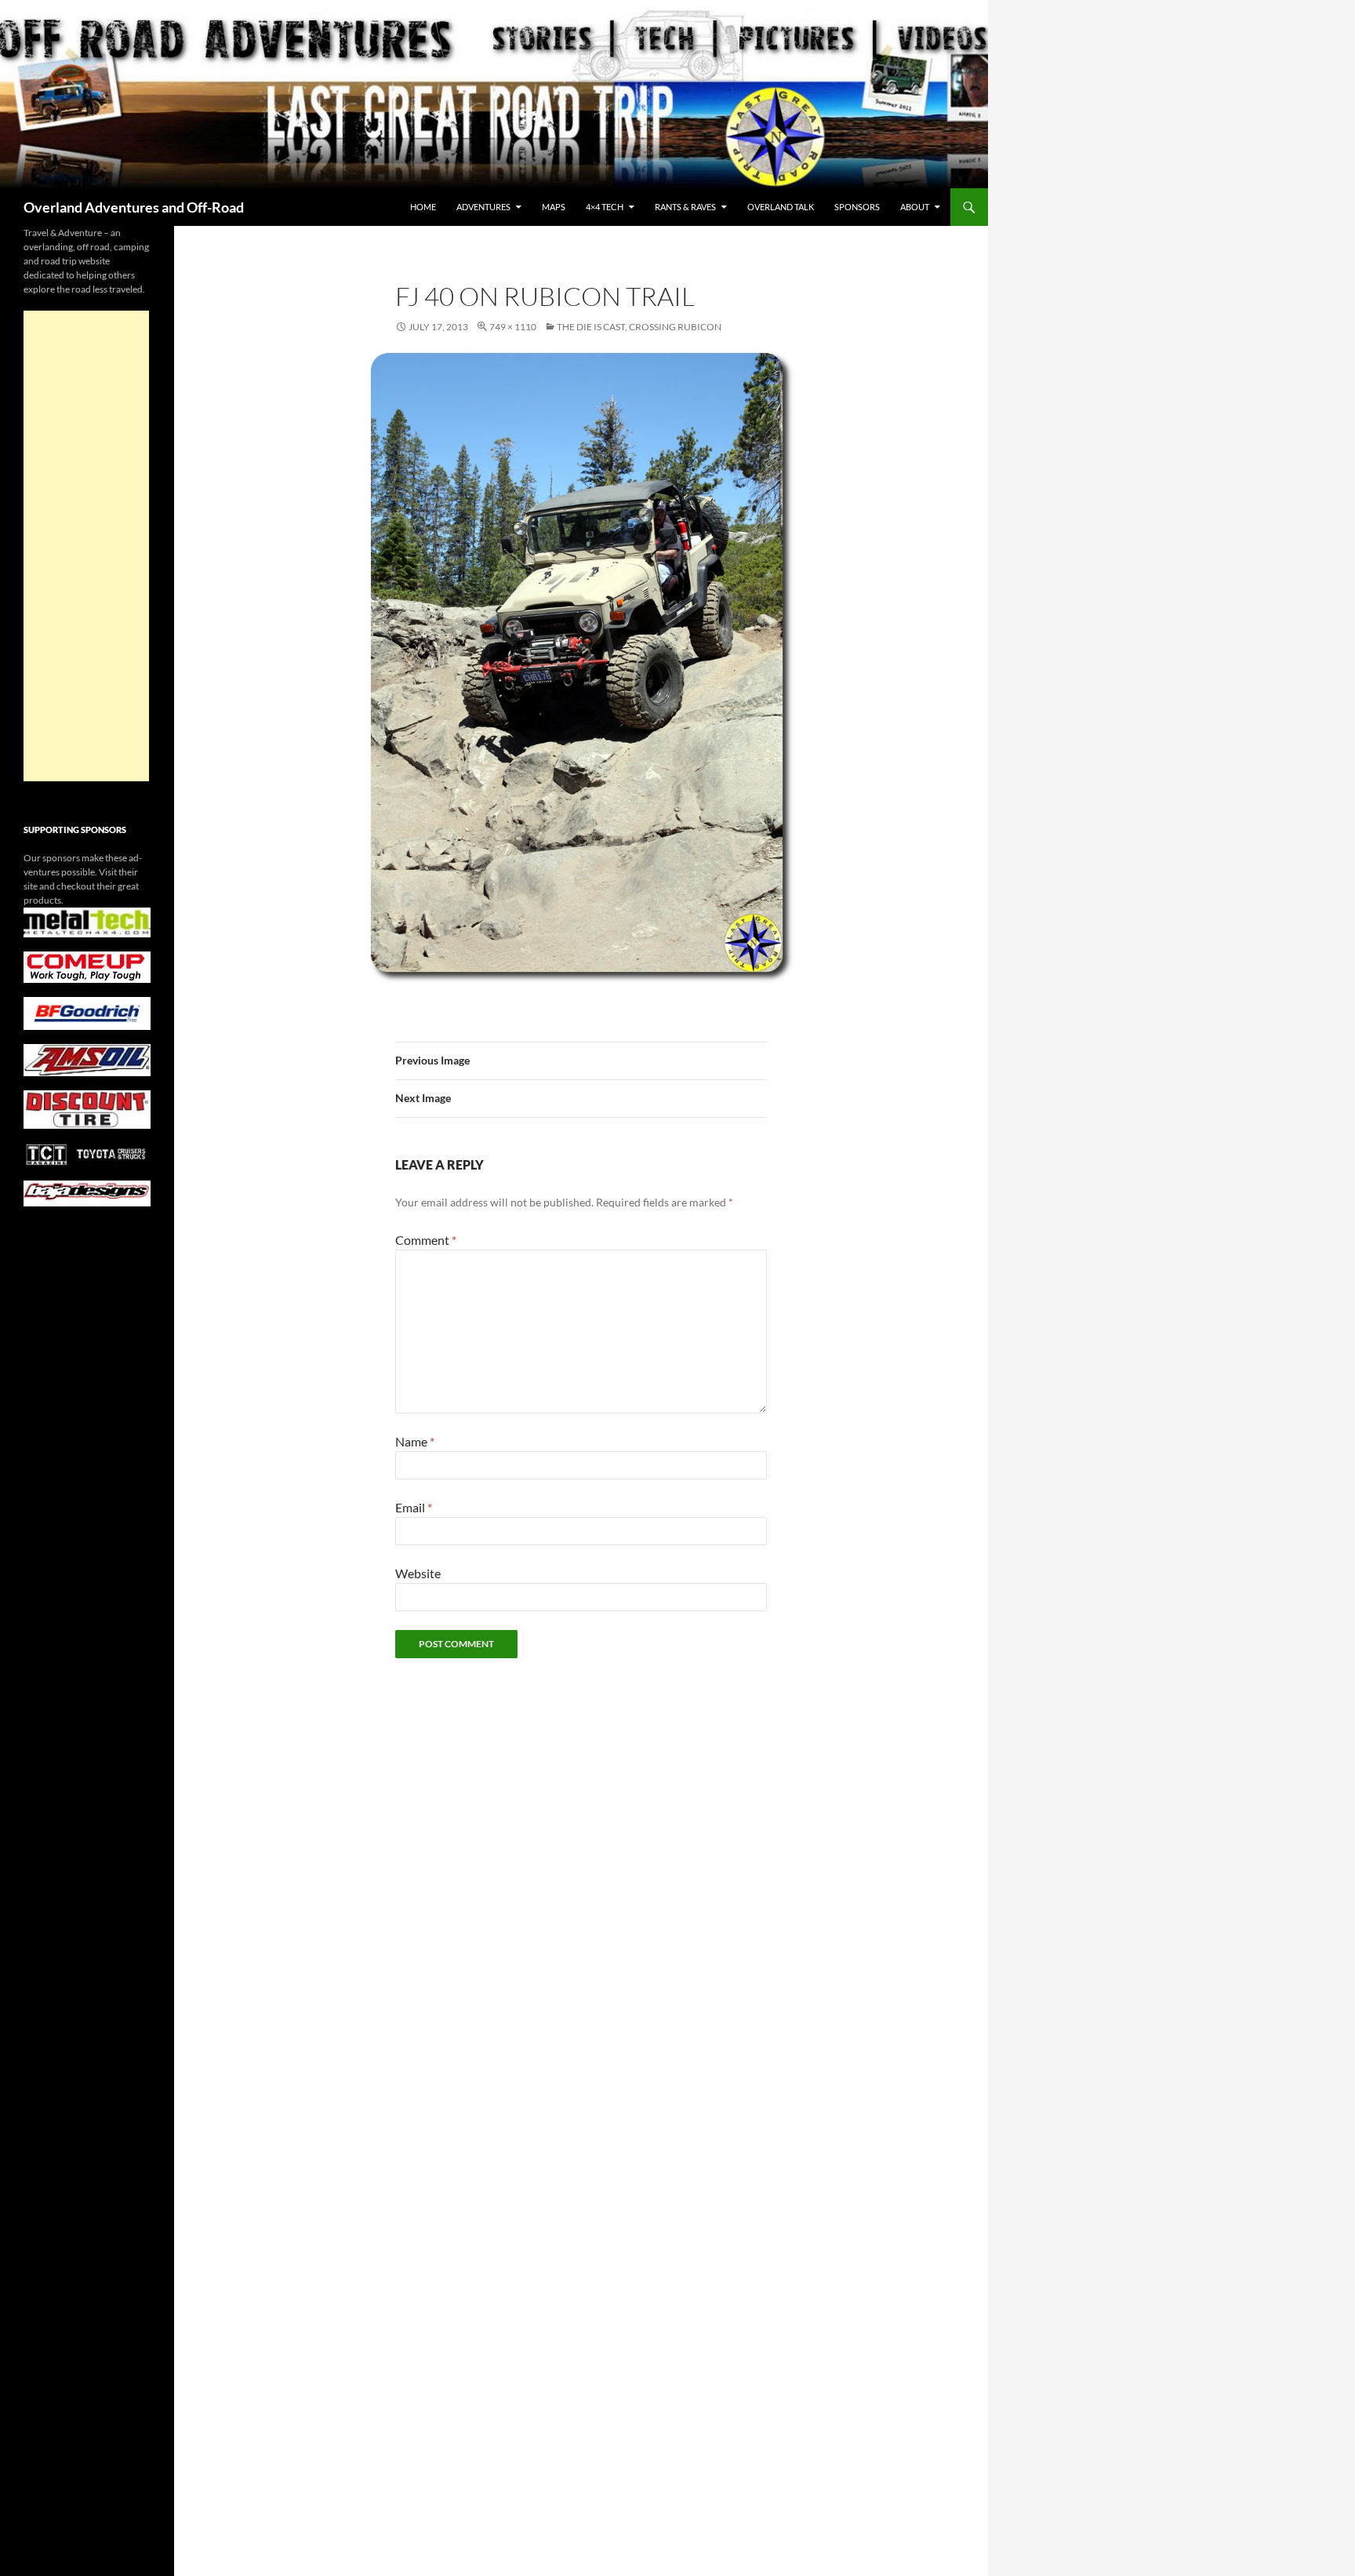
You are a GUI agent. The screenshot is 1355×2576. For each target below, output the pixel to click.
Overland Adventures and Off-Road (134, 207)
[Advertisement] (86, 546)
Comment (426, 1240)
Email (414, 1507)
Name (415, 1441)
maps (554, 207)
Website (418, 1573)
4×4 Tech (605, 207)
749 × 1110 (513, 327)
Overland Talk (781, 207)
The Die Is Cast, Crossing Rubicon (639, 327)
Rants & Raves (685, 207)
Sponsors (857, 207)
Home (423, 207)
